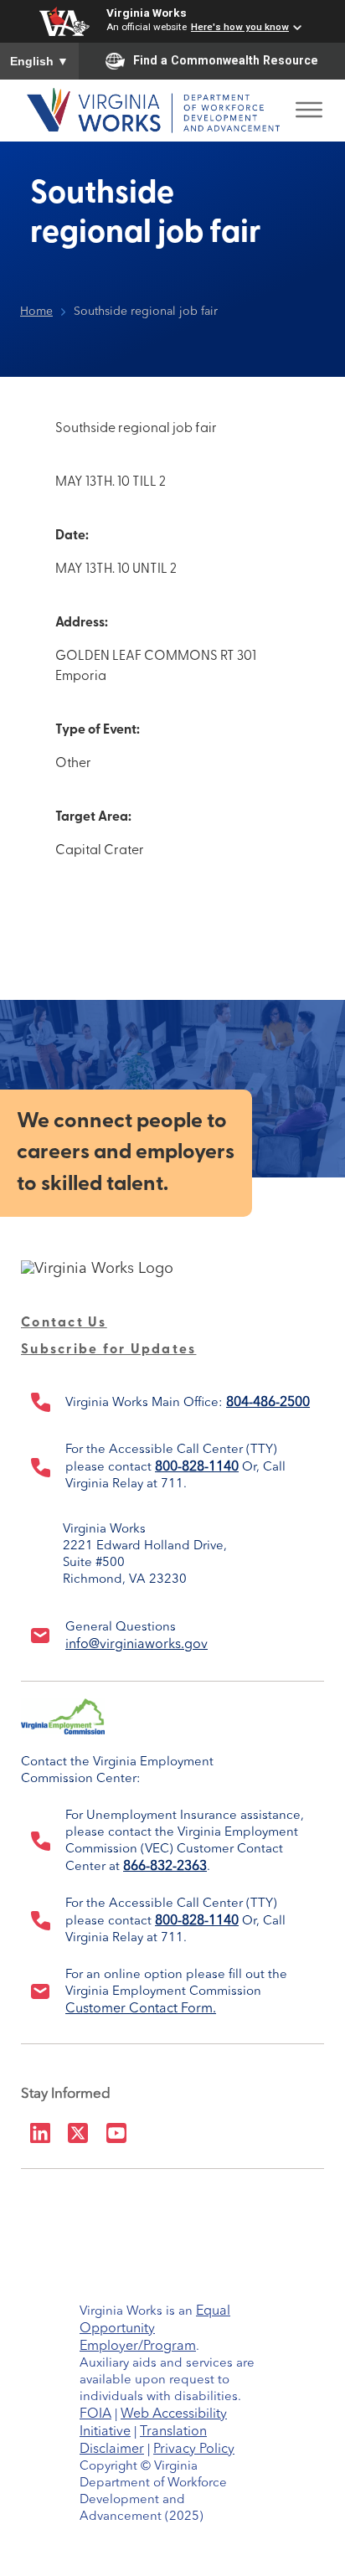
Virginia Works (147, 13)
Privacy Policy (194, 2450)
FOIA (95, 2414)
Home (36, 312)
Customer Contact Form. (141, 2009)
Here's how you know (240, 27)
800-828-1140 (197, 1467)
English (39, 61)
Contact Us (64, 1323)
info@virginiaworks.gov (136, 1645)
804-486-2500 (268, 1403)
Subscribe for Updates (108, 1350)
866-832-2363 (165, 1867)
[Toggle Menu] (309, 105)
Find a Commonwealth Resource (226, 60)
